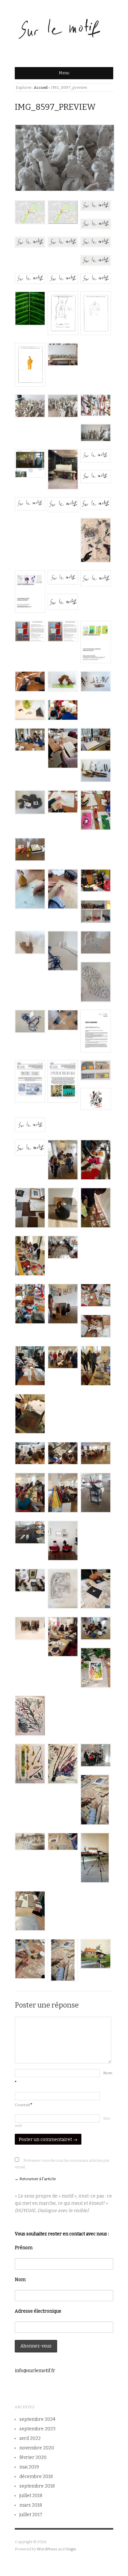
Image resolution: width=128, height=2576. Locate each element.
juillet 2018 (31, 2496)
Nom (20, 2280)
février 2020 (33, 2457)
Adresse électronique (38, 2311)
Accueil (41, 87)
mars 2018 (31, 2505)
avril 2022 (30, 2438)
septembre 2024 (37, 2419)
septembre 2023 (37, 2429)
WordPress (47, 2549)
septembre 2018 (37, 2486)
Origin (71, 2549)
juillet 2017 (31, 2515)
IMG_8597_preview (55, 107)
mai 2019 (29, 2467)
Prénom (24, 2248)
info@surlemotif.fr (35, 2371)
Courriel (24, 2105)
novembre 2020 (37, 2448)
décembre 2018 (36, 2477)
